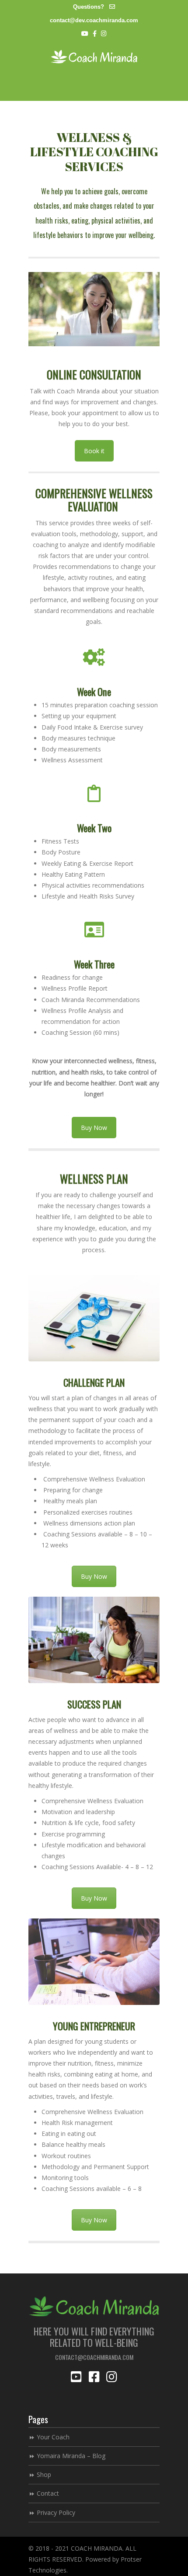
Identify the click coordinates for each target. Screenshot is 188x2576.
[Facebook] (95, 34)
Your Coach (53, 2437)
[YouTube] (85, 34)
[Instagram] (104, 34)
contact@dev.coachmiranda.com (94, 20)
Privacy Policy (56, 2512)
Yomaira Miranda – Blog (71, 2456)
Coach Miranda (94, 57)
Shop (44, 2474)
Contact (48, 2493)
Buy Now (94, 1128)
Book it (94, 451)
